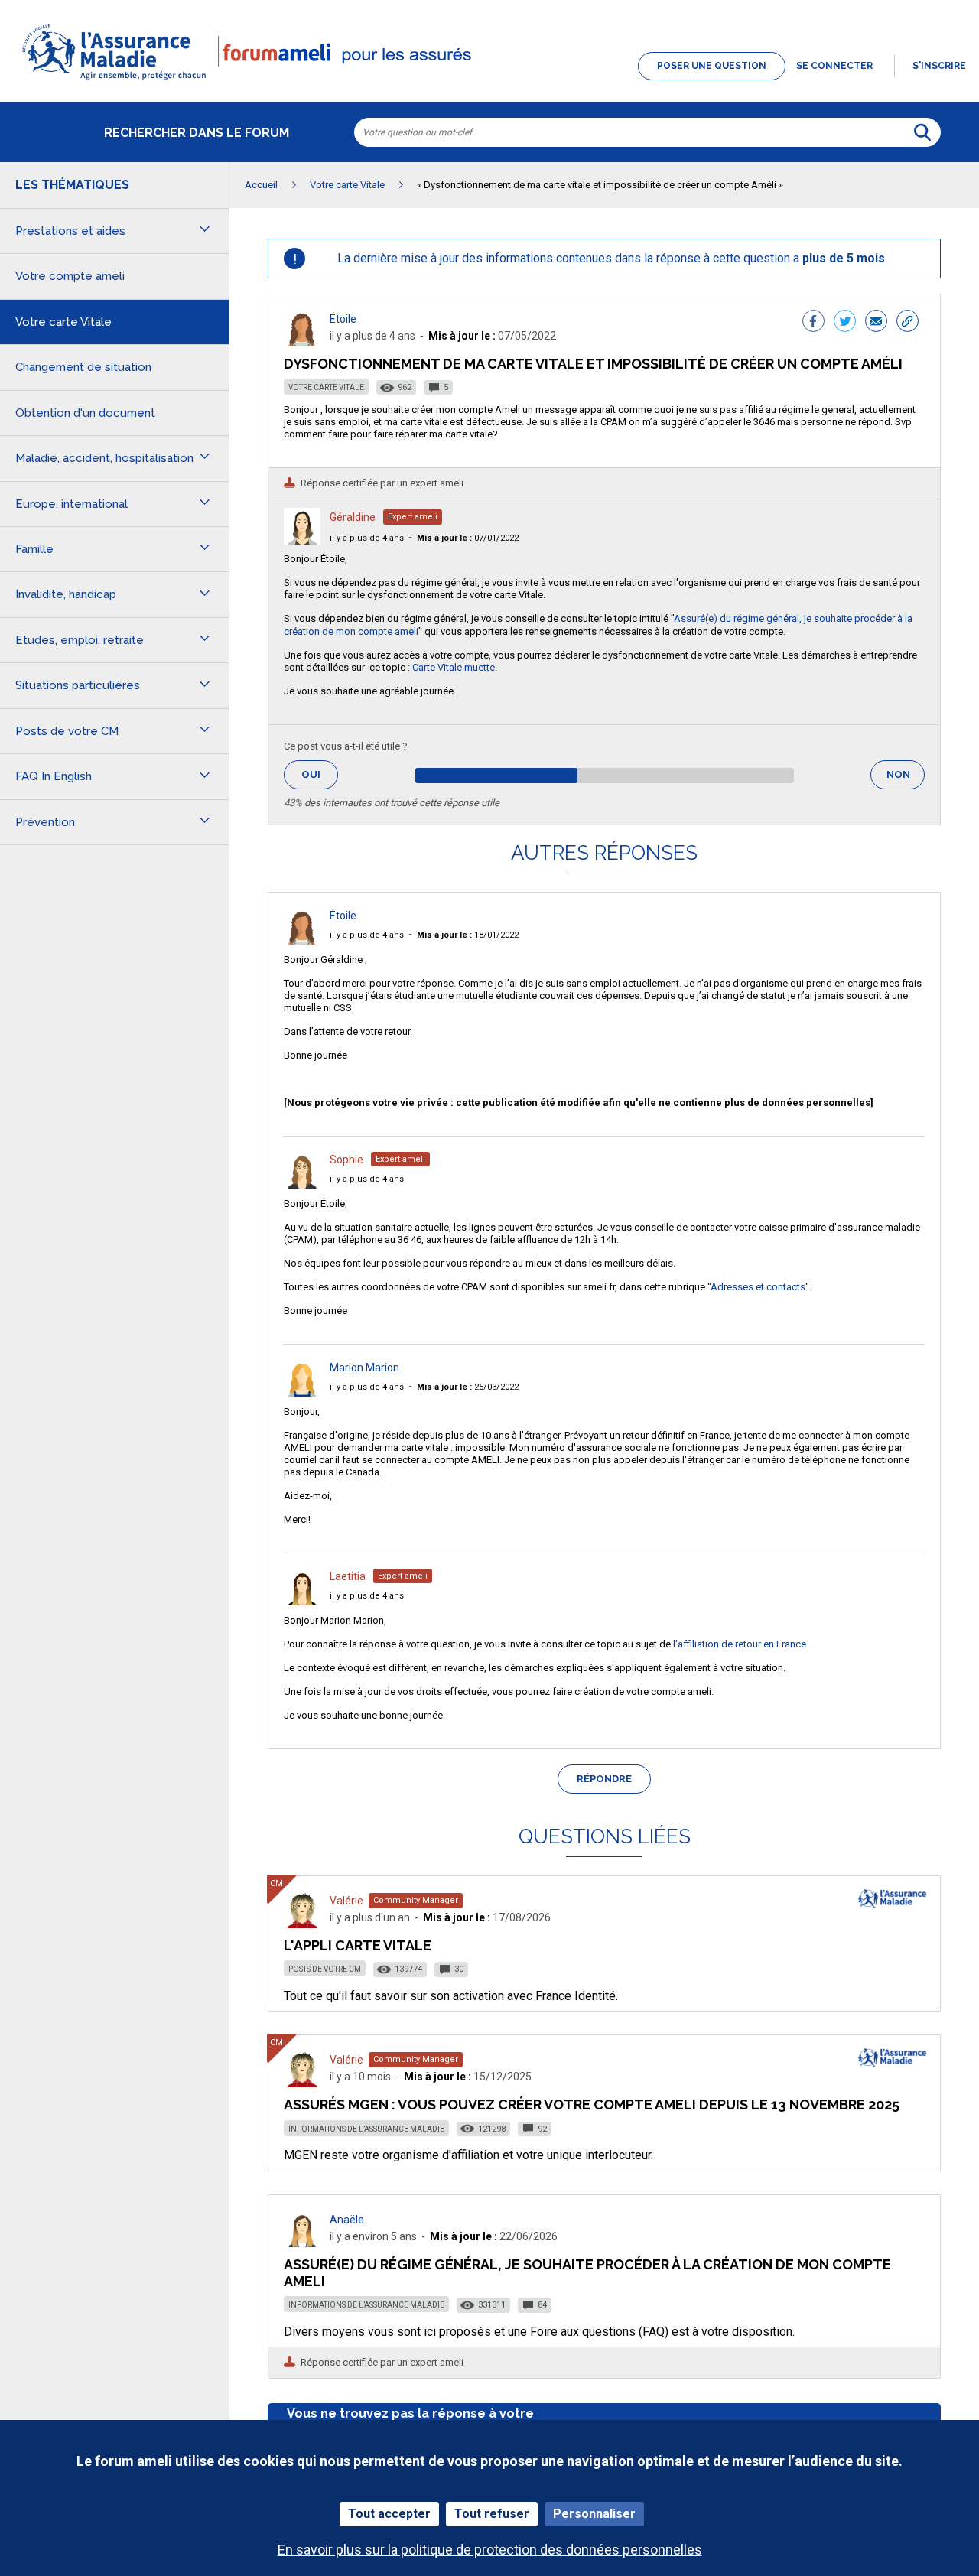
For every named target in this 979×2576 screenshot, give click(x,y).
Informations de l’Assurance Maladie (366, 2129)
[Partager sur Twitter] (845, 323)
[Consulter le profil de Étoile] (302, 342)
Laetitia (348, 1576)
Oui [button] (320, 774)
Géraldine (353, 517)
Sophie (346, 1160)
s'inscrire (939, 66)
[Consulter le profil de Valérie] (302, 1924)
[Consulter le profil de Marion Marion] (302, 1392)
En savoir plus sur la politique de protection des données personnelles (490, 2550)
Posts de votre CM (325, 1969)
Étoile (343, 319)
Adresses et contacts (758, 1287)
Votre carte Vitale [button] (63, 322)
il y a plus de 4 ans (367, 538)
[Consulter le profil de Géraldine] (302, 540)
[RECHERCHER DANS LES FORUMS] (922, 132)
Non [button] (906, 779)
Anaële (347, 2220)
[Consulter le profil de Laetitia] (302, 1601)
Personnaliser (594, 2514)
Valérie (346, 1901)
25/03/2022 (468, 1387)
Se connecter (834, 66)
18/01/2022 (468, 935)
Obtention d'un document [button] (85, 413)
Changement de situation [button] (83, 367)
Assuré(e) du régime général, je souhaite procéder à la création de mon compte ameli (587, 2273)
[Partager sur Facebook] (813, 323)
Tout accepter (389, 2514)
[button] (489, 81)
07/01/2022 (468, 538)
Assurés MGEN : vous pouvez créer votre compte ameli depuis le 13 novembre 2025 (592, 2104)
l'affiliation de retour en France (740, 1644)
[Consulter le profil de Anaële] (302, 2243)
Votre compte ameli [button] (70, 276)
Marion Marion (364, 1368)
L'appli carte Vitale (358, 1945)
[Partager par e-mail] (876, 323)
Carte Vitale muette (454, 667)
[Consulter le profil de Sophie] (302, 1184)
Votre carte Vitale (326, 387)
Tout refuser (492, 2514)
